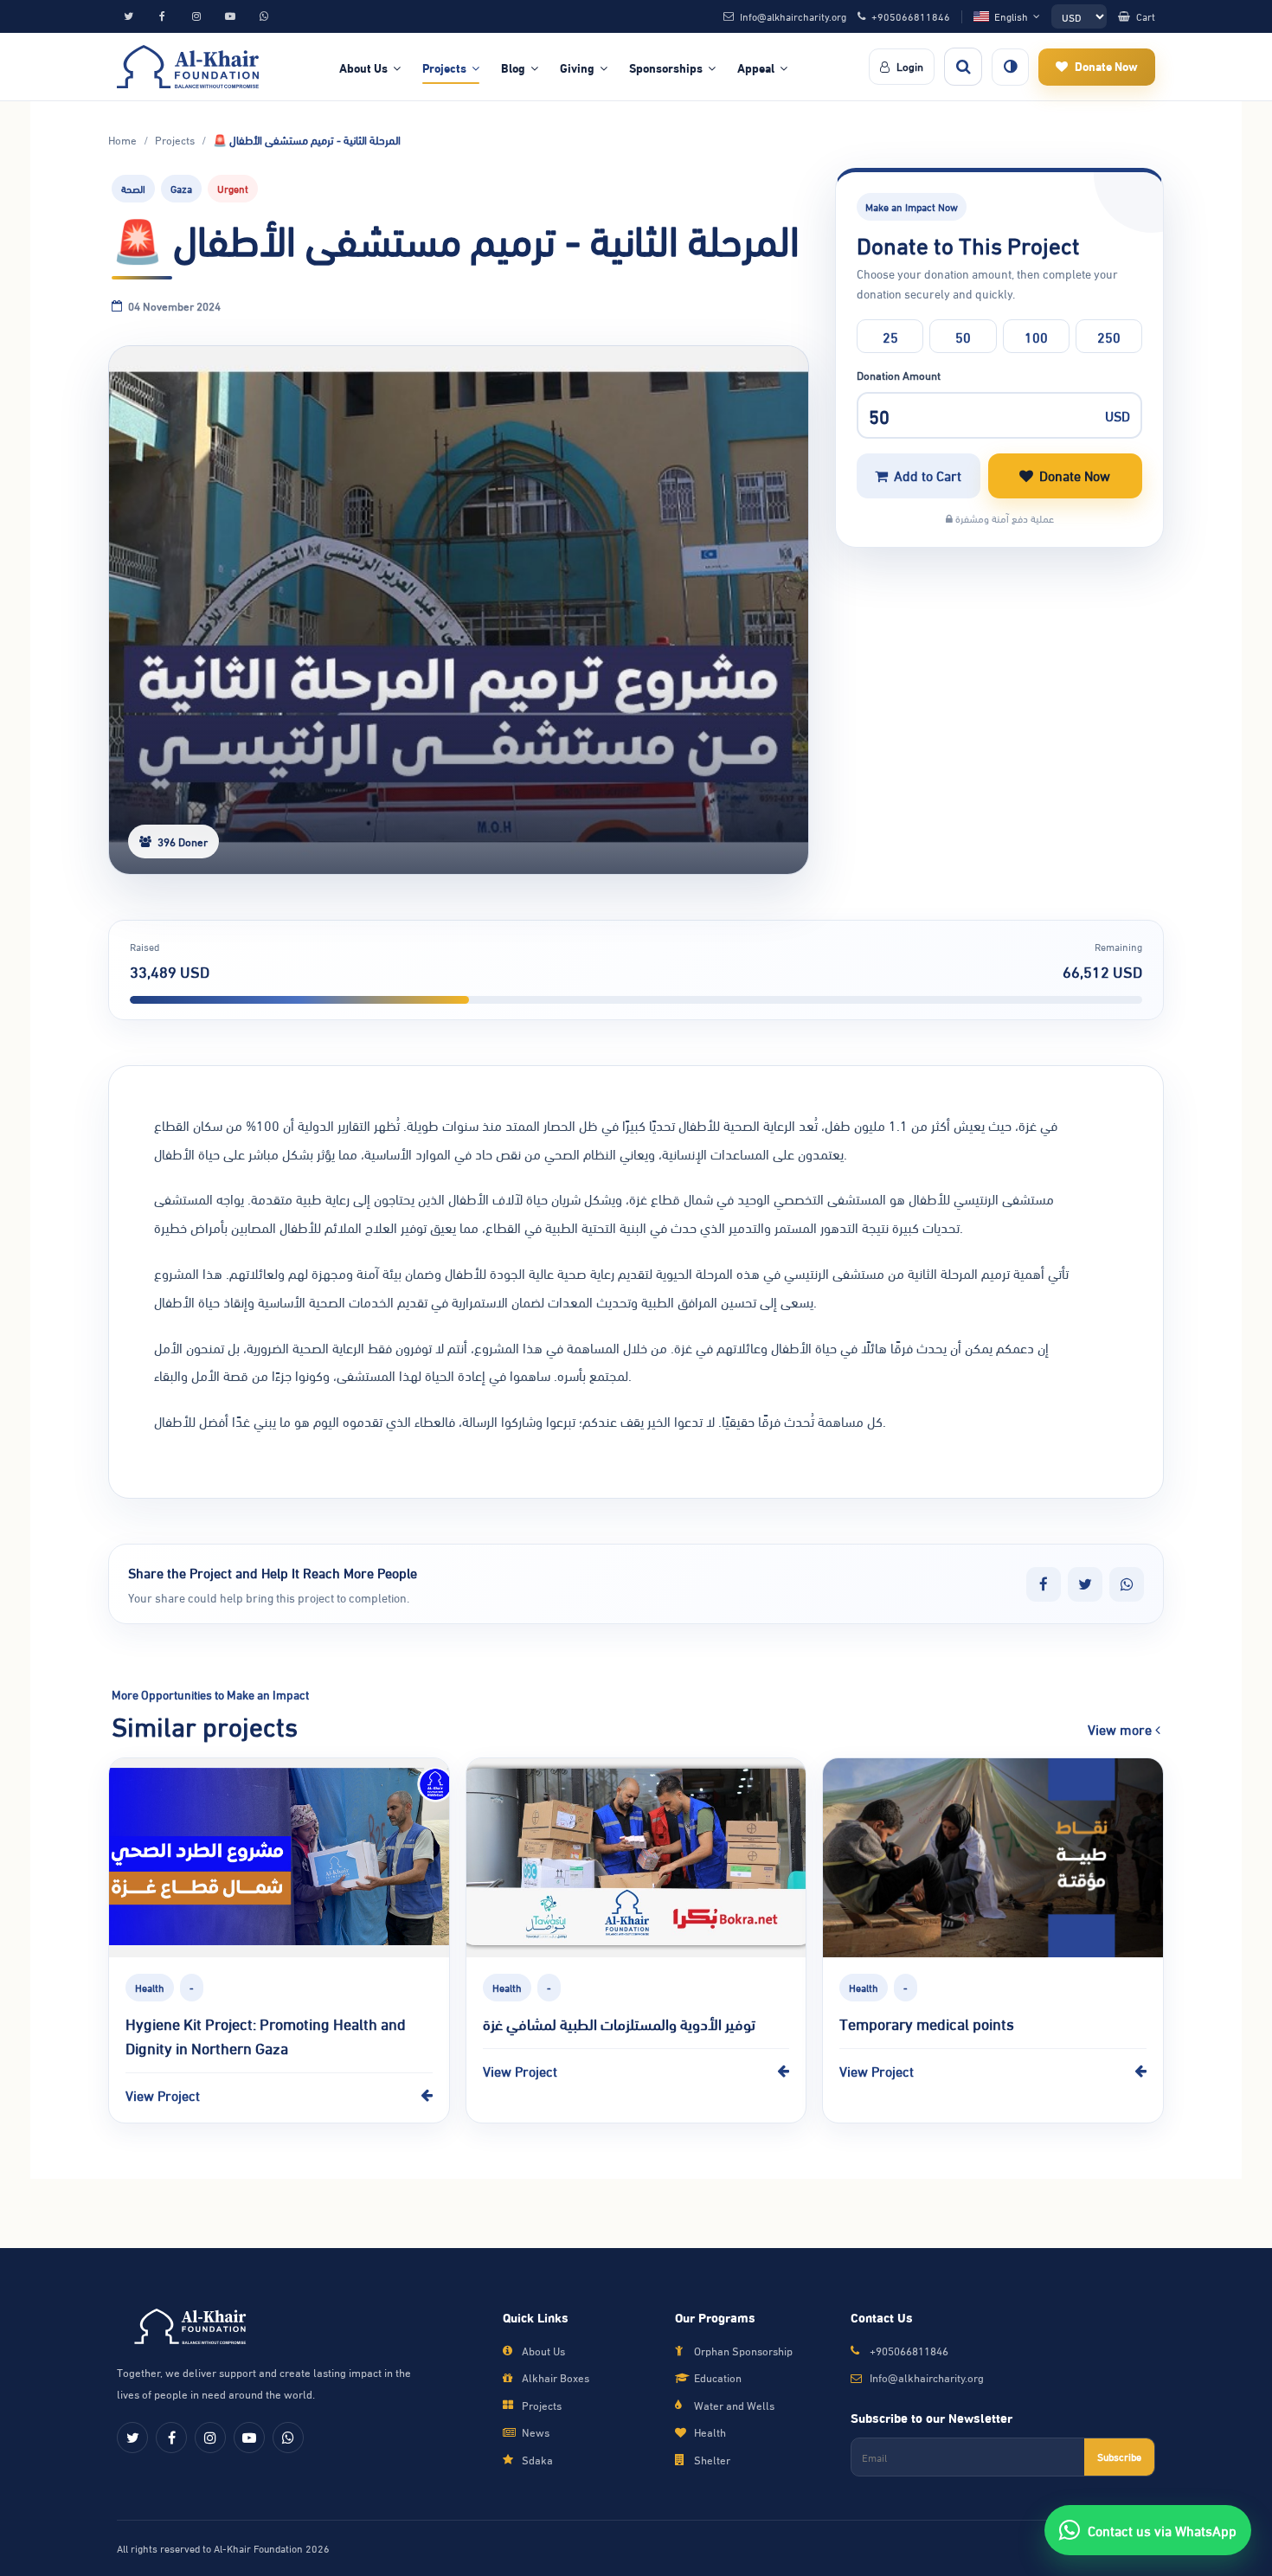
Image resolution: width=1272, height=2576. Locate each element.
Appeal (756, 67)
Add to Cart (928, 475)
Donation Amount (899, 375)
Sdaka (537, 2460)
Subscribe (1119, 2456)
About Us (363, 67)
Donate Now (1075, 475)
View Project (163, 2094)
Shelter (712, 2460)
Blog (513, 67)
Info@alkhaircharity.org (927, 2377)
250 (1109, 336)
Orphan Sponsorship (743, 2351)
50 (963, 336)
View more (1121, 1729)
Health (710, 2432)
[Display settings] (1010, 67)
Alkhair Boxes (556, 2377)
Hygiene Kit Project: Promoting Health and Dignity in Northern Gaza (266, 2035)
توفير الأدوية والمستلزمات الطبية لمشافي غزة (619, 2023)
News (536, 2432)
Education (718, 2377)
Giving (577, 67)
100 (1036, 336)
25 (890, 336)
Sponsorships (666, 67)
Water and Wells (734, 2405)
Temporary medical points (927, 2023)
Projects (444, 67)
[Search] (963, 67)
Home (122, 140)
